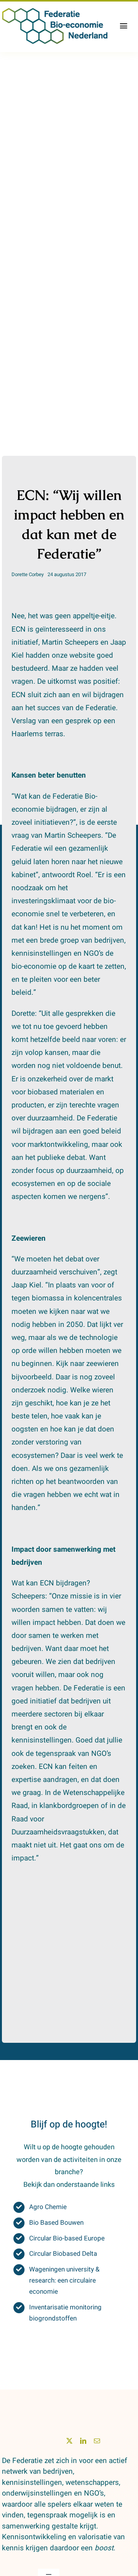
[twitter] (69, 2441)
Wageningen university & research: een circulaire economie (64, 2280)
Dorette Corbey (28, 574)
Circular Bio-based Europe (67, 2238)
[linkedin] (83, 2441)
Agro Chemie (48, 2207)
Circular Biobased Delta (63, 2254)
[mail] (97, 2441)
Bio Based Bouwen (56, 2223)
